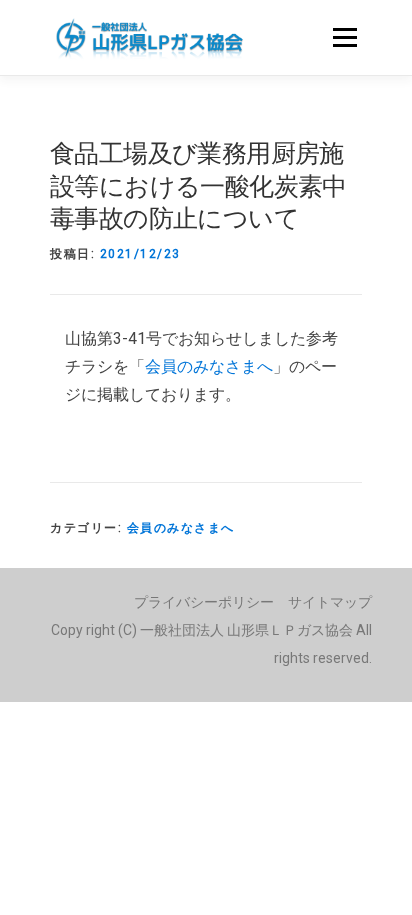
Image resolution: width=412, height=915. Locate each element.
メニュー (344, 37)
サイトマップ (330, 602)
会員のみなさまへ (209, 366)
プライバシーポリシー (204, 602)
